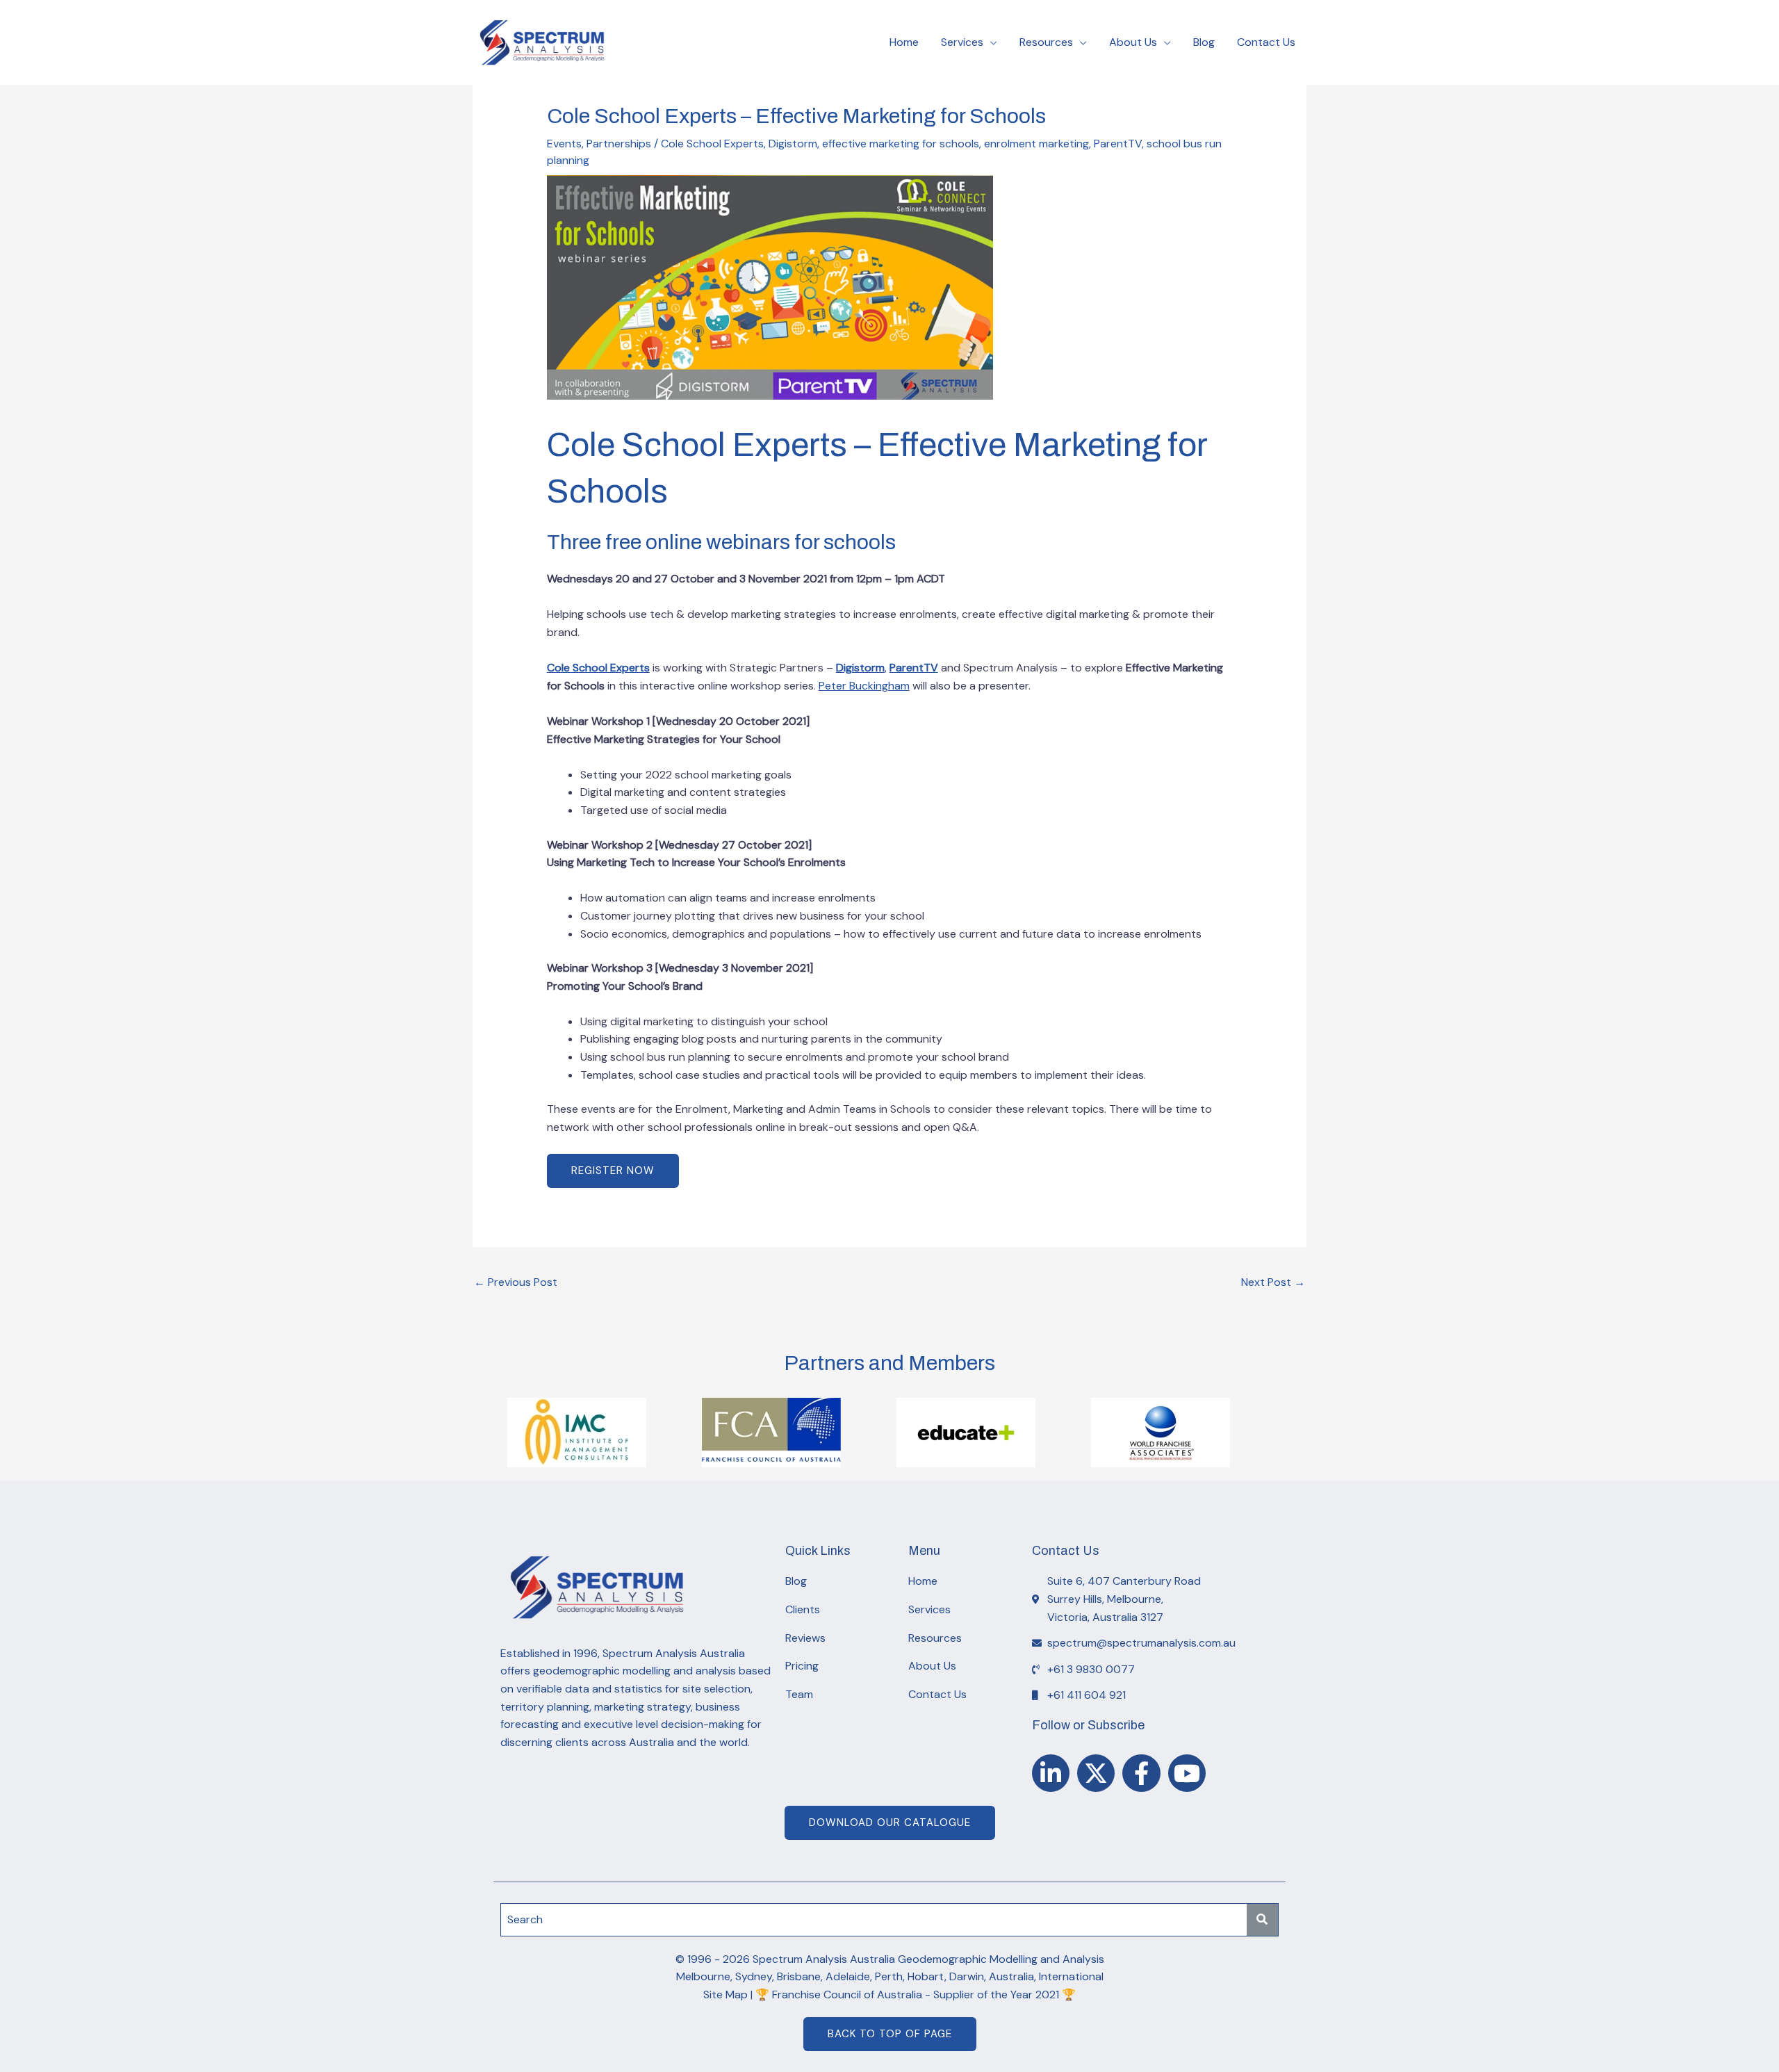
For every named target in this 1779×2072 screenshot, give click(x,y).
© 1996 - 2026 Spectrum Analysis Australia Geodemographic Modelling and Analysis (890, 1959)
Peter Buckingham (864, 686)
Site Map (725, 1994)
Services (962, 42)
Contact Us (1266, 42)
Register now (613, 1170)
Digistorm (793, 144)
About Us (1133, 42)
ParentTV (1118, 144)
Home (904, 42)
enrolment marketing (1036, 144)
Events (564, 144)
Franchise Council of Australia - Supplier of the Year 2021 (916, 1994)
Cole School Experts (712, 144)
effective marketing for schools (901, 144)
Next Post (1273, 1282)
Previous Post (516, 1282)
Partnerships (619, 144)
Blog (1204, 42)
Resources (1046, 42)
